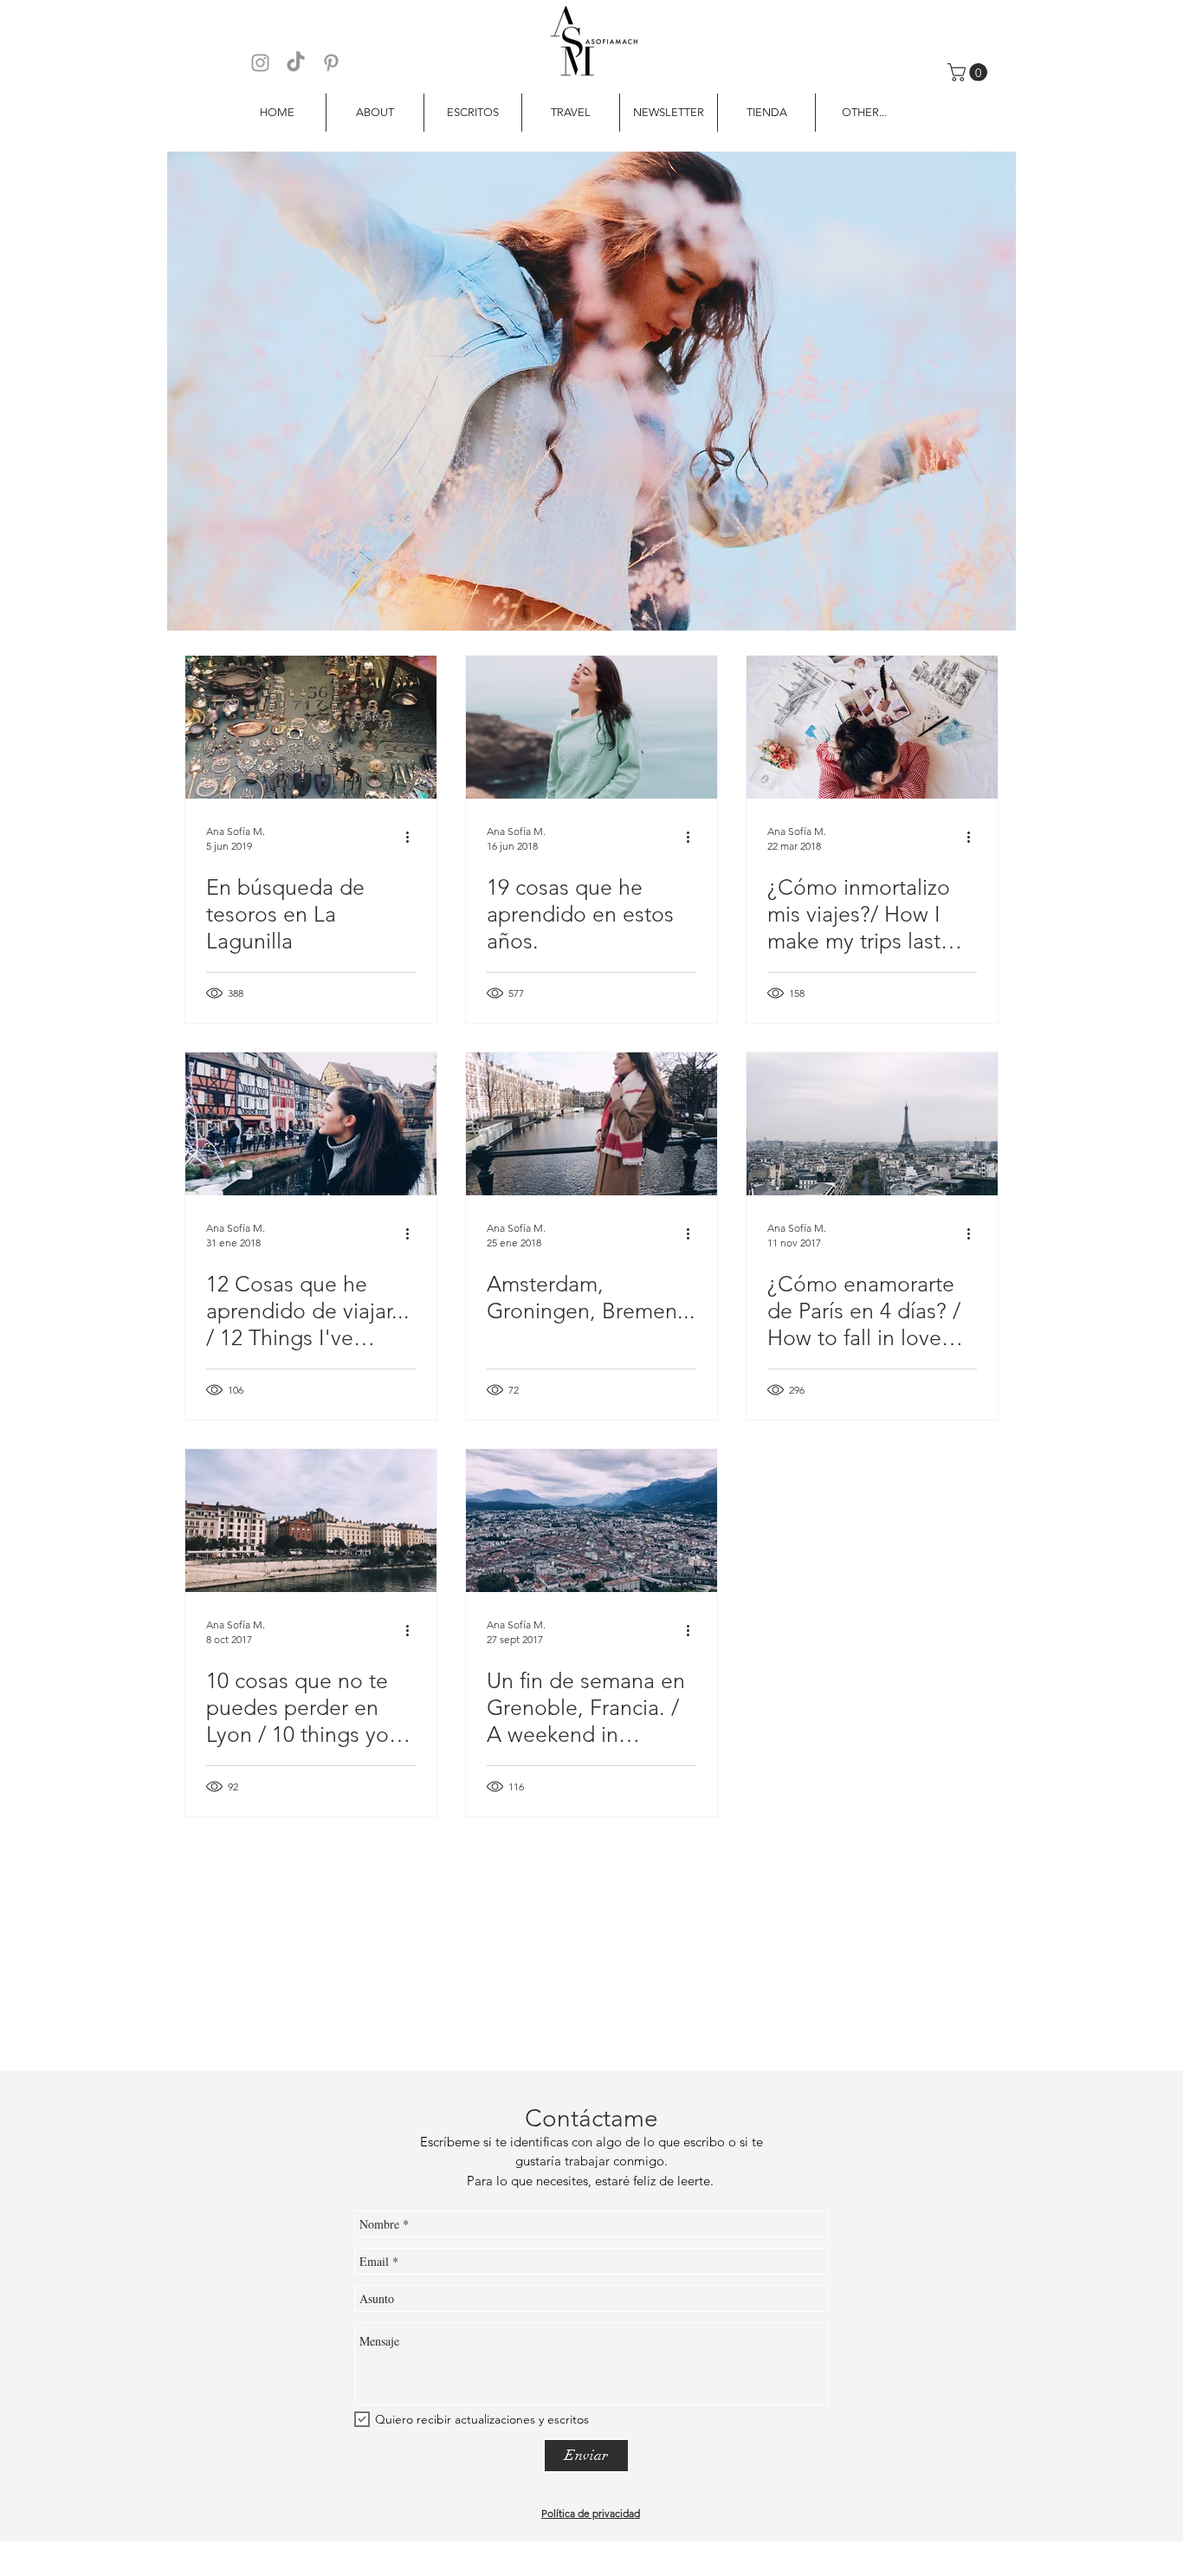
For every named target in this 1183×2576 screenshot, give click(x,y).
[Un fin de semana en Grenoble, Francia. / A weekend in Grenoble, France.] (591, 1521)
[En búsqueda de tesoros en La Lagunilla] (311, 727)
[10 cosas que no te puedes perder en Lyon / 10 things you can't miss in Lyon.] (311, 1521)
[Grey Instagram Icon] (260, 63)
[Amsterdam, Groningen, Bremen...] (591, 1124)
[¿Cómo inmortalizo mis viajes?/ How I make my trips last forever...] (872, 727)
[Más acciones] (413, 838)
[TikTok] (296, 63)
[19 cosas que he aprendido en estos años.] (591, 727)
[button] (970, 72)
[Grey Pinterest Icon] (331, 63)
